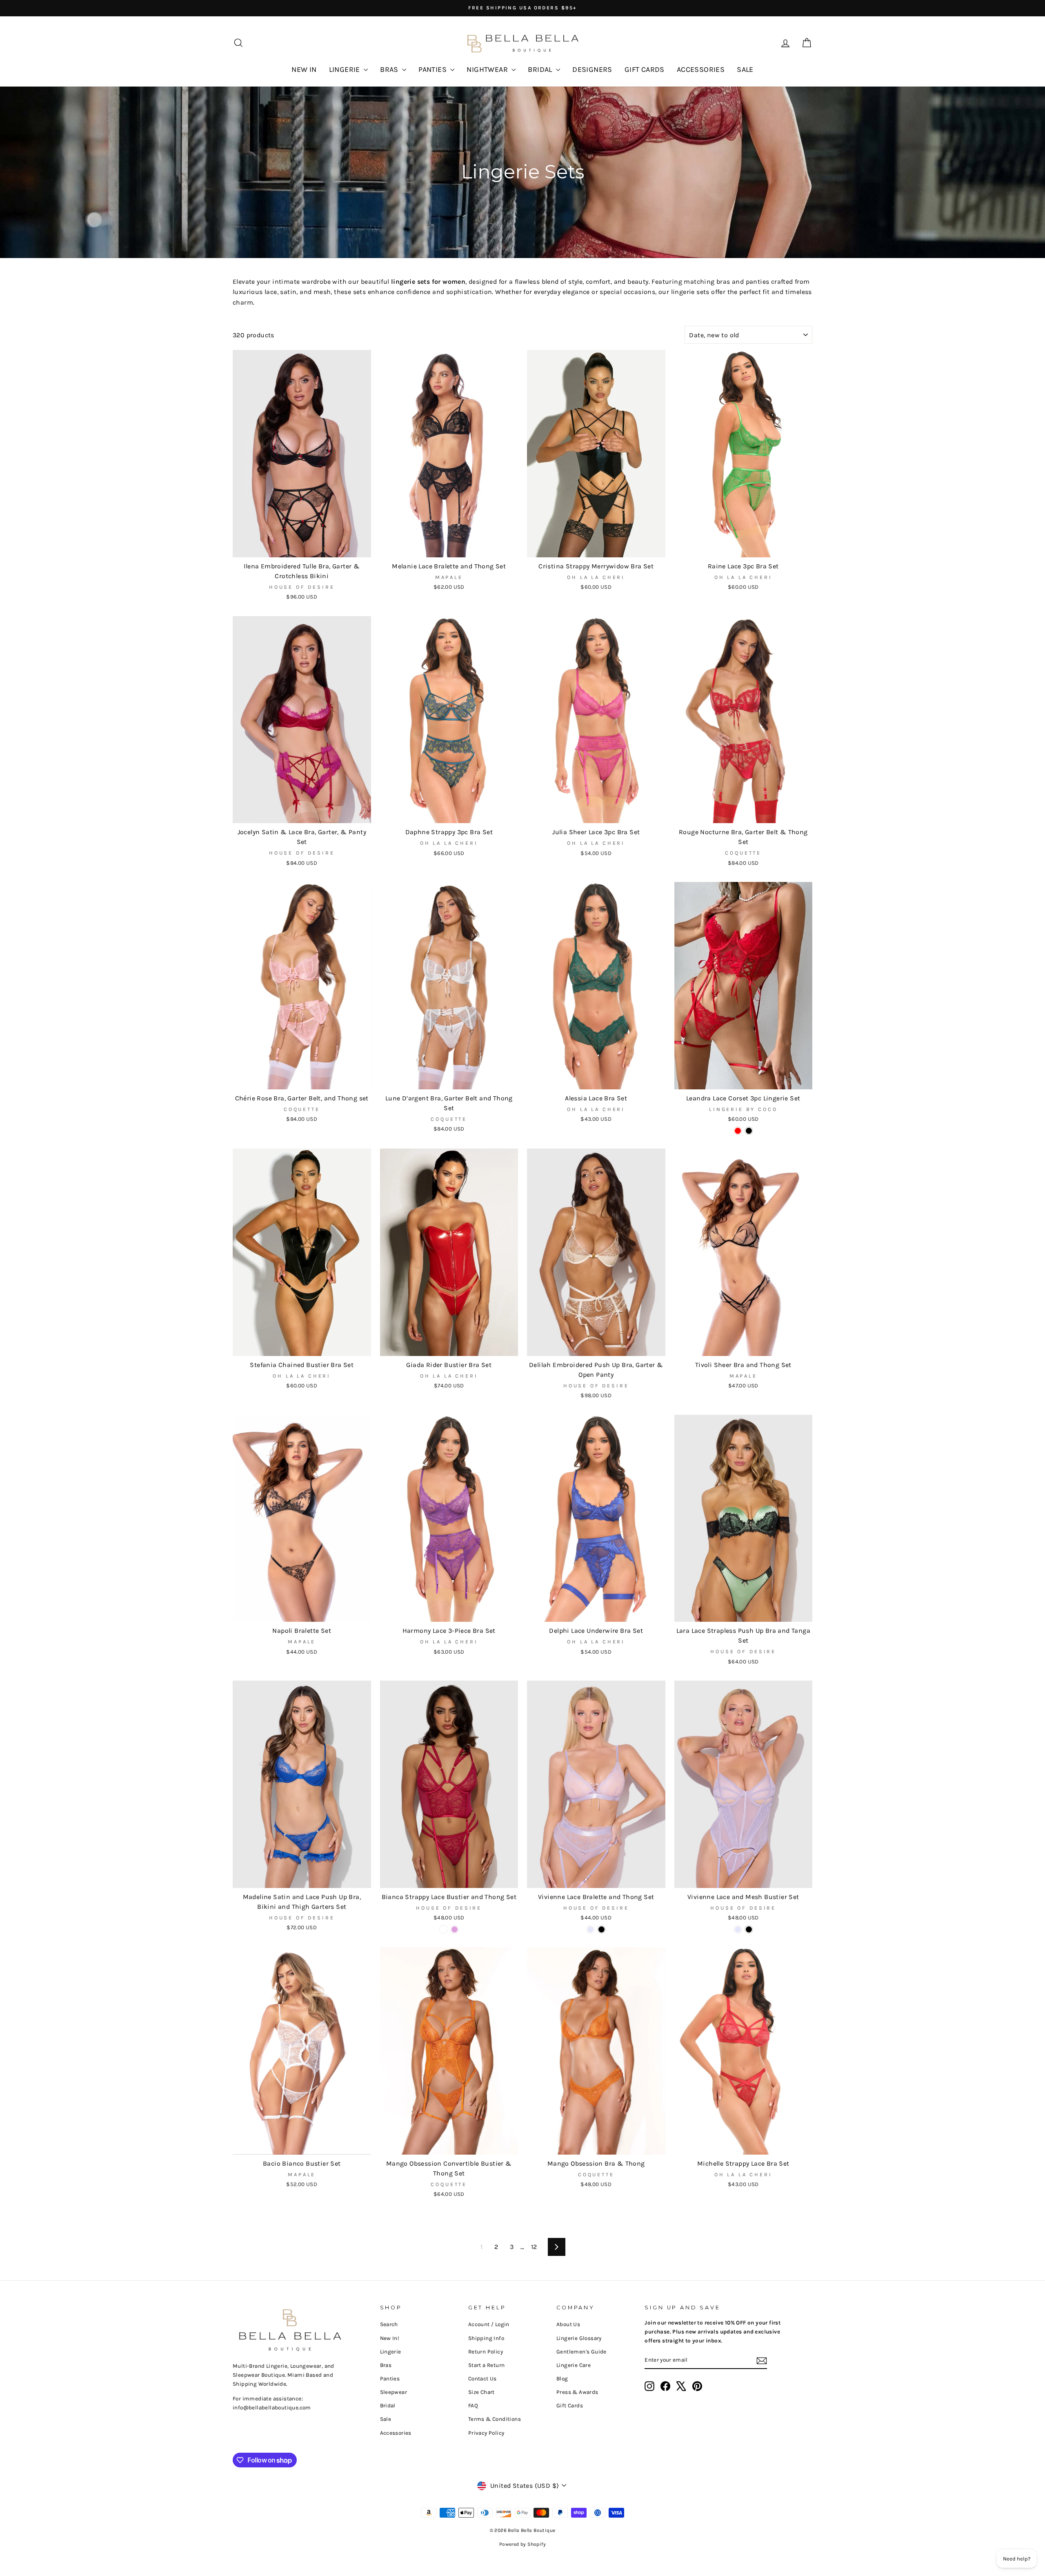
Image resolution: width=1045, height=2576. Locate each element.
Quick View (302, 547)
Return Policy (486, 2352)
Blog (562, 2379)
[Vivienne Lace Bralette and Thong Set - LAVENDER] (590, 1929)
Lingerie (391, 2352)
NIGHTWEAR (488, 69)
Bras (386, 2365)
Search (389, 2324)
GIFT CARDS (645, 69)
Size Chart (481, 2392)
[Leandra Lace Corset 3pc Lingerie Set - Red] (738, 1131)
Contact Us (482, 2379)
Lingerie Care (574, 2365)
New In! (390, 2338)
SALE (745, 69)
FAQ (473, 2406)
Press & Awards (577, 2392)
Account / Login (489, 2324)
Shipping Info (486, 2338)
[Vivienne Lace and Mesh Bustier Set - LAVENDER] (738, 1929)
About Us (568, 2324)
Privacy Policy (486, 2433)
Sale (386, 2419)
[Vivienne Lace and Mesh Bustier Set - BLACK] (749, 1929)
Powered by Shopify (522, 2544)
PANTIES (433, 69)
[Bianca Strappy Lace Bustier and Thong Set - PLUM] (455, 1929)
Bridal (388, 2406)
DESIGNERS (592, 69)
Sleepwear (394, 2392)
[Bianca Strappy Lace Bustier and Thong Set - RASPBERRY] (444, 1929)
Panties (390, 2379)
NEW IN (304, 69)
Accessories (396, 2433)
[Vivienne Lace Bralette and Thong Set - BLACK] (601, 1929)
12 (534, 2247)
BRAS (390, 69)
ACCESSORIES (701, 69)
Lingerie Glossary (579, 2338)
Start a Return (487, 2365)
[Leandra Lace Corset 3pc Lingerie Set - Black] (749, 1131)
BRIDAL (541, 69)
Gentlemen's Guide (581, 2352)
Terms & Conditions (495, 2419)
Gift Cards (570, 2406)
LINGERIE (346, 69)
